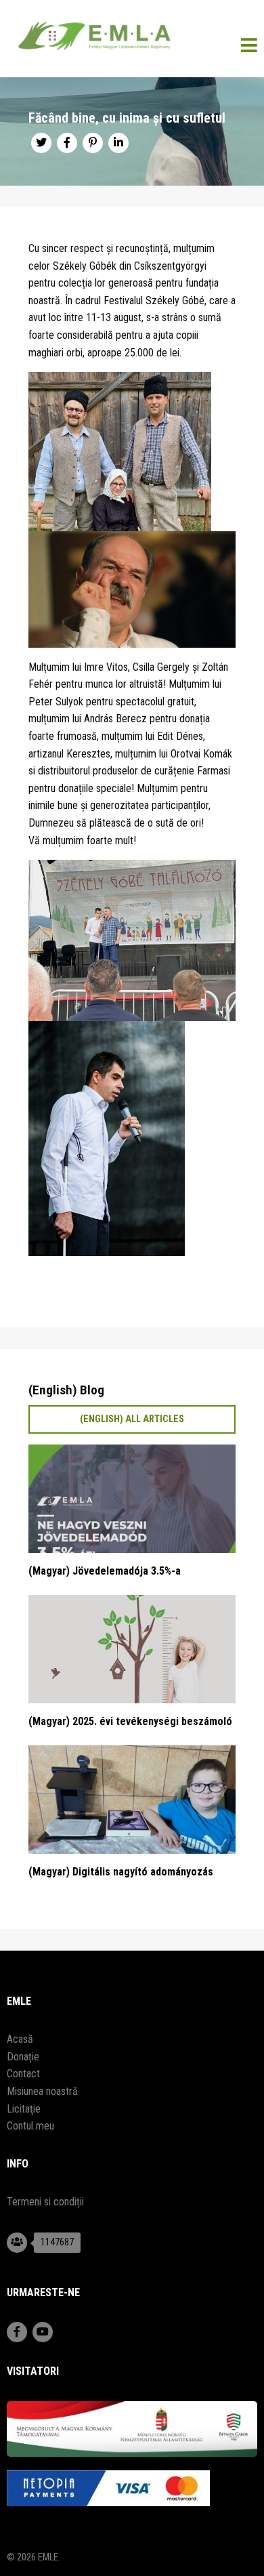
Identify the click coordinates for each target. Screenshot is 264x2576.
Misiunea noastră (42, 2091)
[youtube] (43, 2332)
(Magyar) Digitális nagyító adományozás (121, 1872)
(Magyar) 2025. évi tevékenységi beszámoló (130, 1721)
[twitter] (41, 143)
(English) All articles (132, 1419)
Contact (23, 2074)
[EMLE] (132, 39)
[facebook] (67, 143)
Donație (23, 2057)
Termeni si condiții (45, 2202)
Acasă (20, 2039)
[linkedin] (118, 143)
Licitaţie (24, 2109)
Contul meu (30, 2126)
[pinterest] (93, 143)
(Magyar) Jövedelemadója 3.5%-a (105, 1571)
